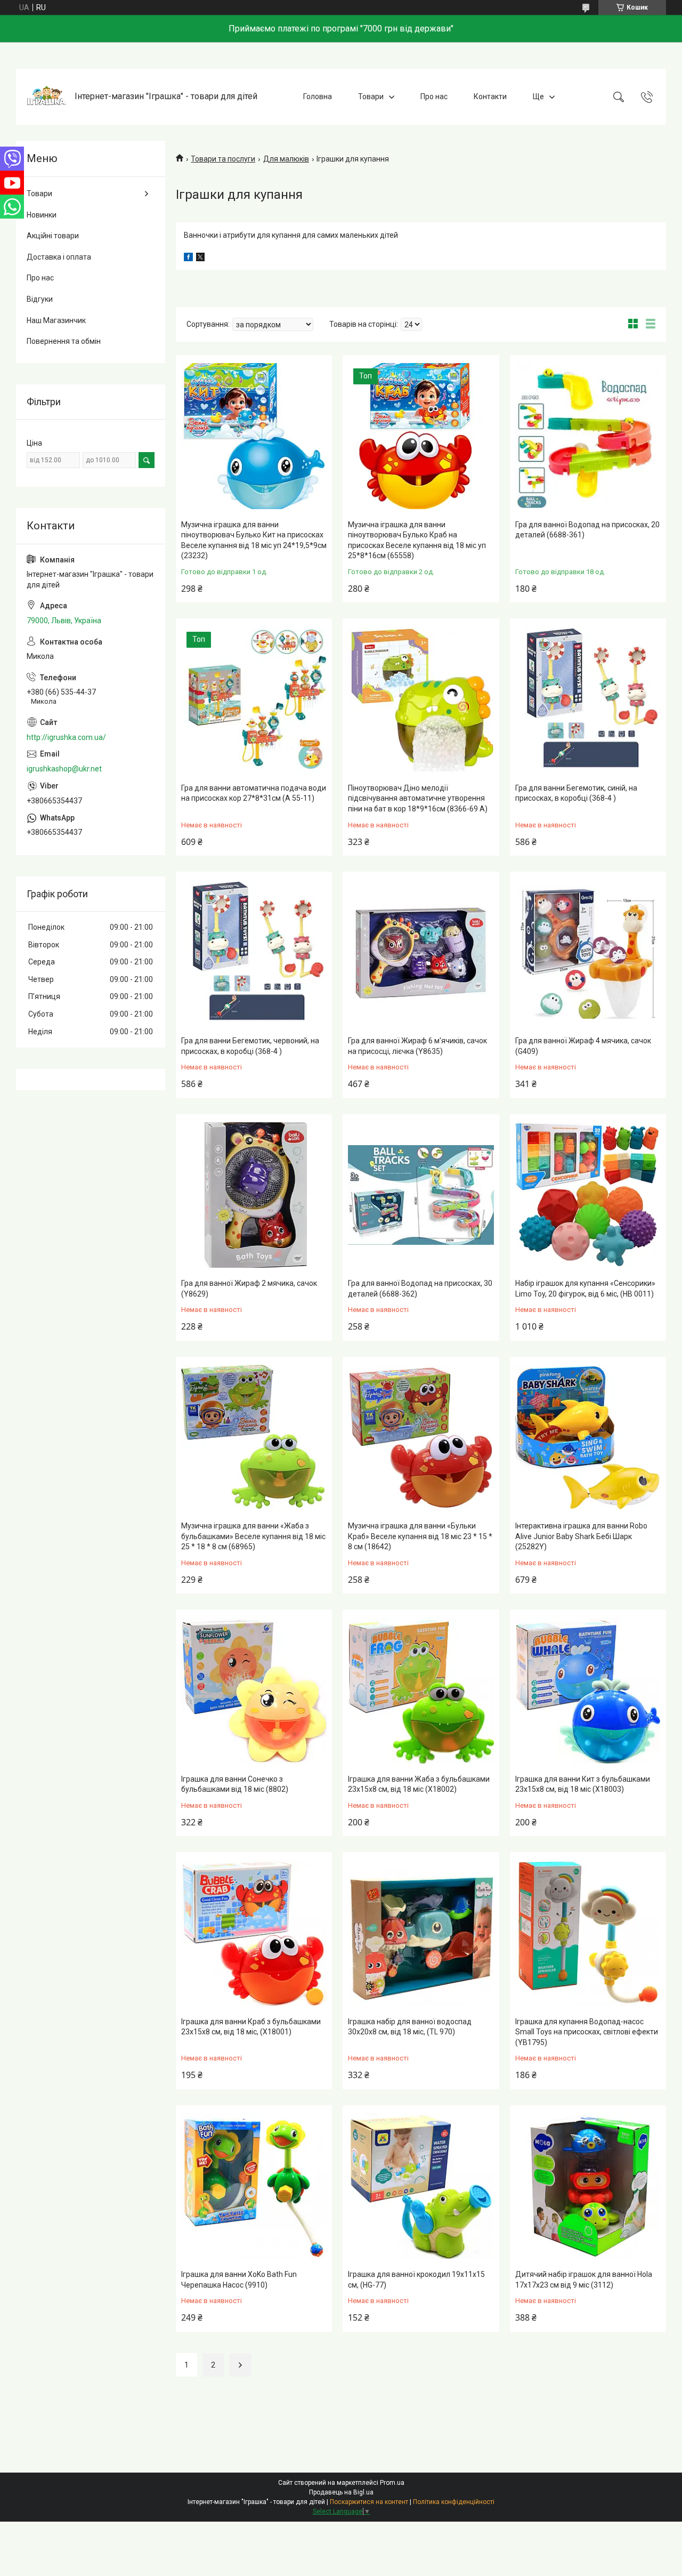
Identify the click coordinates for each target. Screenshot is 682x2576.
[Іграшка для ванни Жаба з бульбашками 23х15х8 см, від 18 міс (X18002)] (421, 1690)
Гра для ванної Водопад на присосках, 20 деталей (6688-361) (587, 530)
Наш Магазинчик (56, 320)
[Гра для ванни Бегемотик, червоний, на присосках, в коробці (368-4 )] (254, 952)
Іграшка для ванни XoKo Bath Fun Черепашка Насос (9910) (239, 2280)
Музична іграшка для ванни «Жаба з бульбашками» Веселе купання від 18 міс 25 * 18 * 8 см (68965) (253, 1536)
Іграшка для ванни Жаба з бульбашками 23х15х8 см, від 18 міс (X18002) (419, 1784)
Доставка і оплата (59, 257)
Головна (318, 96)
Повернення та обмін (64, 341)
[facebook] (188, 259)
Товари (371, 96)
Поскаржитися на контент (369, 2502)
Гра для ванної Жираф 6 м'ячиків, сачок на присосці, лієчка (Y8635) (417, 1046)
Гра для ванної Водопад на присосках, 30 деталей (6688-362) (420, 1289)
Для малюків (286, 159)
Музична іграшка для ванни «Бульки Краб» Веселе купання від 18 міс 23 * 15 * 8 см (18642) (420, 1536)
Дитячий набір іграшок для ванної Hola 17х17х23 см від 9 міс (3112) (584, 2280)
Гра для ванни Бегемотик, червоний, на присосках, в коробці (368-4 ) (250, 1046)
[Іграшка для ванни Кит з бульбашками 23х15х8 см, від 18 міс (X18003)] (588, 1690)
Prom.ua (392, 2483)
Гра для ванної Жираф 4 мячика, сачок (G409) (583, 1046)
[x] (200, 259)
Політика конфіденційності (454, 2502)
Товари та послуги (223, 159)
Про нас (434, 96)
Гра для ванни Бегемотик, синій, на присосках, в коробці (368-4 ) (576, 793)
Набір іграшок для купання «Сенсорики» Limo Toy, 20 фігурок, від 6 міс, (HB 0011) (585, 1289)
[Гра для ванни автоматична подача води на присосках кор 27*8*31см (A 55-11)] (254, 699)
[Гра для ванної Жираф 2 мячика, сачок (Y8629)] (254, 1195)
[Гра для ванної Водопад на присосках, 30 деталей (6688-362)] (421, 1195)
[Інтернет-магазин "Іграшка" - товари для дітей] (47, 97)
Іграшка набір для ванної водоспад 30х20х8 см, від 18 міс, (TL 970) (410, 2027)
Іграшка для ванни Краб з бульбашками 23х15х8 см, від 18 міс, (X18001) (251, 2027)
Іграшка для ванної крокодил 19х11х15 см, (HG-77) (416, 2280)
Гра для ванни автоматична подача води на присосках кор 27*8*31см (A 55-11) (254, 793)
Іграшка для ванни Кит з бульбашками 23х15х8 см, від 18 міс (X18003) (583, 1784)
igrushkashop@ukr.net (64, 769)
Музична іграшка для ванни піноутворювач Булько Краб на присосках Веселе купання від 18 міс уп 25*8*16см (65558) (417, 540)
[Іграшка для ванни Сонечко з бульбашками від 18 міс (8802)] (254, 1690)
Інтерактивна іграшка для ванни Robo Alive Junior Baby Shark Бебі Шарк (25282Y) (581, 1536)
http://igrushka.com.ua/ (66, 737)
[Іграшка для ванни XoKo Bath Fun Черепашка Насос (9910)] (254, 2186)
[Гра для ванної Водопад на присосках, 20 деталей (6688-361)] (588, 436)
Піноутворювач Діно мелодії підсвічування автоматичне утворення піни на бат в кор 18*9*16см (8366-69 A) (418, 798)
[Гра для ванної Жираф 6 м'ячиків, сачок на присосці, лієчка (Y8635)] (421, 952)
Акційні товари (53, 236)
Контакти (490, 96)
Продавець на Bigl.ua (341, 2492)
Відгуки (40, 299)
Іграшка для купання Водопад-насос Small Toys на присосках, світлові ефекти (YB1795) (587, 2032)
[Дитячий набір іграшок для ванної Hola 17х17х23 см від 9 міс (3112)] (588, 2186)
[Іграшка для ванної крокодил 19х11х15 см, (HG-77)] (421, 2186)
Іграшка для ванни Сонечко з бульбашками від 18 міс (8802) (235, 1784)
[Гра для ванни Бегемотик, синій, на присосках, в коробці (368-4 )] (588, 699)
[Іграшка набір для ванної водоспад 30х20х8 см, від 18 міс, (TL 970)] (421, 1933)
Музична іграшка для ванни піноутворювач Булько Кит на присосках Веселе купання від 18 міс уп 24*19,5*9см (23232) (254, 540)
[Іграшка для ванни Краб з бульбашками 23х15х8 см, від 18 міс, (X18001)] (254, 1933)
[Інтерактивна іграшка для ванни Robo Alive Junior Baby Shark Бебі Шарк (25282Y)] (588, 1438)
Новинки (42, 215)
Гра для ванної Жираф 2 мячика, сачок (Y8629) (249, 1289)
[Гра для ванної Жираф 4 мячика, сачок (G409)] (588, 952)
